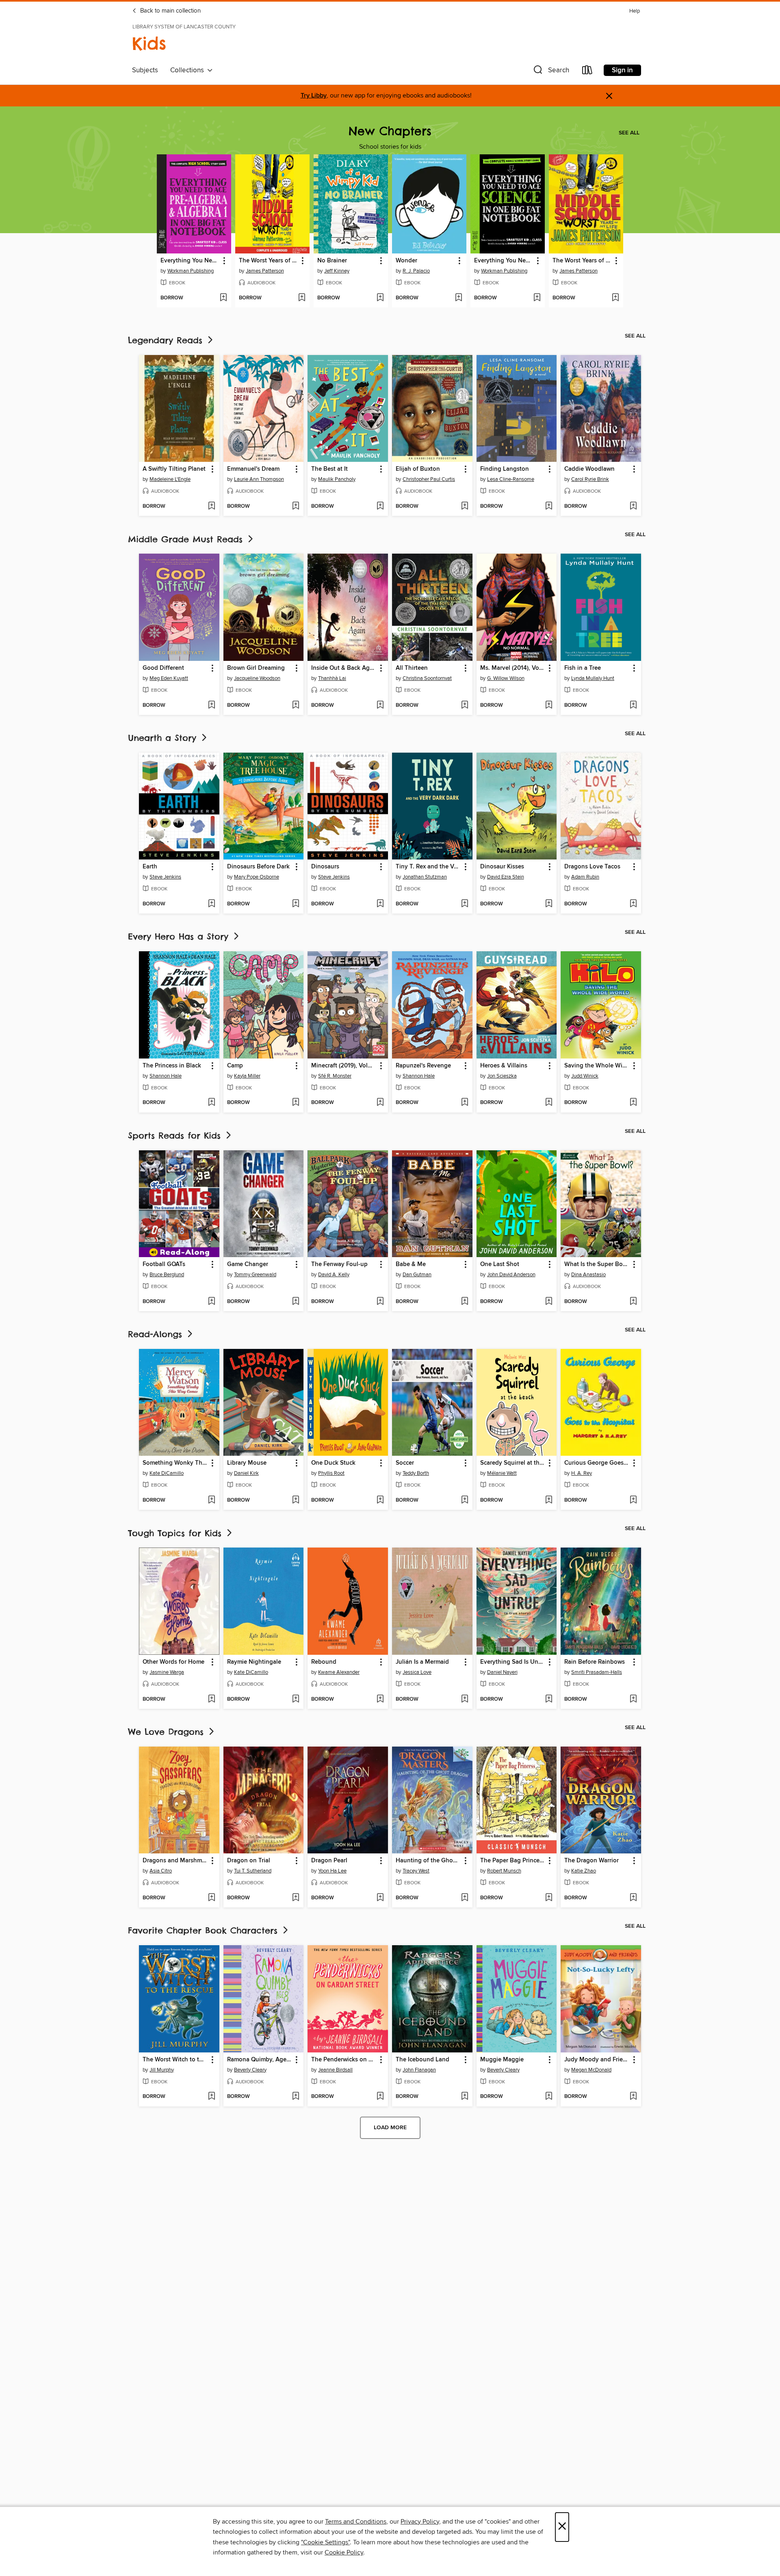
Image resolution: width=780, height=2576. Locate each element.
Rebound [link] (324, 1662)
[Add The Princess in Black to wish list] (211, 1103)
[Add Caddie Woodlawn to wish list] (633, 507)
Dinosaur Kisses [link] (502, 867)
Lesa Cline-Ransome (511, 479)
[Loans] (587, 72)
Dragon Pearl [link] (329, 1861)
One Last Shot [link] (500, 1264)
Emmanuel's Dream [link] (253, 469)
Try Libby (314, 96)
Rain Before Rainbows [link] (595, 1662)
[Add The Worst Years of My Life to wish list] (302, 298)
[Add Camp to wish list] (296, 1103)
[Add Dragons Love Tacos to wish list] (633, 904)
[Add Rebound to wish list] (380, 1699)
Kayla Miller (247, 1076)
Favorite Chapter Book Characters (205, 1930)
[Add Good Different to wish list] (211, 706)
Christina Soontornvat (427, 678)
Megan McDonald (591, 2070)
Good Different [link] (163, 668)
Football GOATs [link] (164, 1264)
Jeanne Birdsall (335, 2070)
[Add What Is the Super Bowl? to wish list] (633, 1302)
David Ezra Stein (506, 877)
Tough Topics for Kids (177, 1533)
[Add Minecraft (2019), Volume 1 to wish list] (380, 1103)
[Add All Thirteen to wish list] (465, 706)
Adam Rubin (585, 877)
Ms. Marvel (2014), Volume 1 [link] (513, 668)
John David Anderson (511, 1275)
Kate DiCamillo (167, 1473)
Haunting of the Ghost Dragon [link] (428, 1861)
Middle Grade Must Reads (187, 539)
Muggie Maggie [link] (502, 2060)
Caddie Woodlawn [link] (589, 469)
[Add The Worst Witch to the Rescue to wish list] (211, 2097)
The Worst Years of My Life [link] (269, 261)
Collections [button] (189, 70)
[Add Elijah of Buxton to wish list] (465, 507)
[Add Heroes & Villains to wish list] (549, 1103)
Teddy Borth (416, 1473)
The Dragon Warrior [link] (591, 1861)
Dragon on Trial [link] (249, 1861)
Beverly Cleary (250, 2070)
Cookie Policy (344, 2552)
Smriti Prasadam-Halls (597, 1672)
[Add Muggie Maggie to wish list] (549, 2097)
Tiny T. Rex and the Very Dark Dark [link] (428, 867)
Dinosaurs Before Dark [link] (258, 867)
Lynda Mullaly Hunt (593, 678)
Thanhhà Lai (332, 678)
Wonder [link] (406, 261)
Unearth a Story (164, 738)
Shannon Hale (166, 1076)
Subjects (145, 70)
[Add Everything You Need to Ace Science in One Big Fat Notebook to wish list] (537, 298)
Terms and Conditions (356, 2522)
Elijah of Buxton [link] (418, 469)
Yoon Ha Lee (332, 1871)
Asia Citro (161, 1871)
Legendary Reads (167, 340)
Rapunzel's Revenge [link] (423, 1066)
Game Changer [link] (248, 1264)
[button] (550, 72)
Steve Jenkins (165, 877)
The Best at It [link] (329, 469)
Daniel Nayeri (502, 1672)
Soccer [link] (405, 1463)
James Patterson (265, 271)
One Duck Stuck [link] (333, 1463)
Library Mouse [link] (247, 1463)
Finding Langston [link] (505, 469)
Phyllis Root (331, 1473)
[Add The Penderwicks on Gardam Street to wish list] (380, 2097)
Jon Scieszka (502, 1076)
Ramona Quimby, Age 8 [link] (259, 2060)
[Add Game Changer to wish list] (296, 1302)
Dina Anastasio (588, 1275)
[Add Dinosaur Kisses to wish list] (549, 904)
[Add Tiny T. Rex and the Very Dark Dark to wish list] (465, 904)
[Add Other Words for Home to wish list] (211, 1699)
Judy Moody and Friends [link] (597, 2060)
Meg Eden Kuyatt (169, 678)
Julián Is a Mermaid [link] (422, 1662)
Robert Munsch (504, 1871)
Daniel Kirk (246, 1473)
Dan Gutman (417, 1275)
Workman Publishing (191, 271)
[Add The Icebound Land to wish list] (465, 2097)
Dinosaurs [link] (325, 867)
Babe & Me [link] (411, 1264)
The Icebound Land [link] (422, 2060)
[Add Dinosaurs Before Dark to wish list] (296, 904)
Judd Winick (585, 1076)
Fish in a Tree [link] (583, 668)
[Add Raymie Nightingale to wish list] (296, 1699)
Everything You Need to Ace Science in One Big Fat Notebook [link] (504, 261)
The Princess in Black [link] (172, 1066)
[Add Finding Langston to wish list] (549, 507)
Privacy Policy (420, 2522)
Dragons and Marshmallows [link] (175, 1861)
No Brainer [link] (332, 261)
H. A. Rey (582, 1473)
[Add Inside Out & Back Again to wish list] (380, 706)
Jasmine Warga (167, 1672)
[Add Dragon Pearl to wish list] (380, 1898)
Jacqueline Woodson (257, 678)
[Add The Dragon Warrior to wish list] (633, 1898)
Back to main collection (170, 11)
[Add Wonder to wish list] (458, 298)
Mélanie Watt (502, 1473)
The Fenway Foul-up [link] (339, 1264)
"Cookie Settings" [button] (325, 2542)
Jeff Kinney (337, 271)
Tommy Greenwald (255, 1275)
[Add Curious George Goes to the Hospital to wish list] (633, 1500)
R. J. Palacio (416, 271)
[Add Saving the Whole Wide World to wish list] (633, 1103)
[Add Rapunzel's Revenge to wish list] (465, 1103)
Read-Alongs (157, 1334)
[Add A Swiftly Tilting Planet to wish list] (211, 507)
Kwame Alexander (339, 1672)
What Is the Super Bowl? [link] (597, 1264)
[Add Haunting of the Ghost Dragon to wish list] (465, 1898)
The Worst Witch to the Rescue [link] (175, 2060)
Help (635, 11)
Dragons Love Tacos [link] (592, 867)
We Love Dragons (168, 1732)
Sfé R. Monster (335, 1076)
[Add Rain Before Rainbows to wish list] (633, 1699)
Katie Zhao (584, 1871)
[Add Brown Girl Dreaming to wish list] (296, 706)
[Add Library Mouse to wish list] (296, 1500)
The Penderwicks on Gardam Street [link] (344, 2060)
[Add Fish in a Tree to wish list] (633, 706)
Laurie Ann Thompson (259, 479)
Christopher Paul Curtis (429, 479)
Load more (390, 2128)
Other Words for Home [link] (173, 1662)
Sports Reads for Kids (176, 1135)
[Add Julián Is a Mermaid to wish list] (465, 1699)
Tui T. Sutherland (253, 1871)
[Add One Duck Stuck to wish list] (380, 1500)
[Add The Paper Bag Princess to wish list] (549, 1898)
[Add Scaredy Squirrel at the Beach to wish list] (549, 1500)
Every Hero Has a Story (180, 936)
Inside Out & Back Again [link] (344, 668)
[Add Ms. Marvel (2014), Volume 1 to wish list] (549, 706)
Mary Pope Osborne (257, 877)
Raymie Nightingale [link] (254, 1662)
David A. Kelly (334, 1275)
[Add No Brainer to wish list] (380, 298)
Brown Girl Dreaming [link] (256, 668)
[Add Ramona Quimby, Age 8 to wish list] (296, 2097)
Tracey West (416, 1871)
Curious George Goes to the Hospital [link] (597, 1463)
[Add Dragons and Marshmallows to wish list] (211, 1898)
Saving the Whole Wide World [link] (597, 1066)
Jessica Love (417, 1672)
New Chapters (390, 131)
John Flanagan (419, 2070)
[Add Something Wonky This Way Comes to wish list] (211, 1500)
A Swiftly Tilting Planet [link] (174, 469)
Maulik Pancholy (337, 479)
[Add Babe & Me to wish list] (465, 1302)
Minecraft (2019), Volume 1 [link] (344, 1066)
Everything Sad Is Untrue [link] (513, 1662)
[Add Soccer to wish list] (465, 1500)
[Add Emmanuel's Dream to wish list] (296, 507)
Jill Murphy (162, 2070)
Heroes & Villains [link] (504, 1066)
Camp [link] (235, 1066)
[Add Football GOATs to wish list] (211, 1302)
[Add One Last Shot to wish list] (549, 1302)
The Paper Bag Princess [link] (513, 1861)
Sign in (622, 70)
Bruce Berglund (167, 1275)
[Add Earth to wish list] (211, 904)
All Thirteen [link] (412, 668)
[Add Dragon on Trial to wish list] (296, 1898)
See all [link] (629, 133)
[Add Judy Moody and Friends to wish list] (633, 2097)
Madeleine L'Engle (170, 479)
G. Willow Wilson (506, 678)
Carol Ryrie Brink (590, 479)
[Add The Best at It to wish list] (380, 507)
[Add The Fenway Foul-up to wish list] (380, 1302)
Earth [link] (150, 867)
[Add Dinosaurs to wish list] (380, 904)
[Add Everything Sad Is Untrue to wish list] (549, 1699)
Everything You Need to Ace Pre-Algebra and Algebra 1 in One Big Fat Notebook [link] (190, 261)
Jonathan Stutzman (425, 877)
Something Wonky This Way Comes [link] (175, 1463)
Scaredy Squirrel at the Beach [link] (513, 1463)
